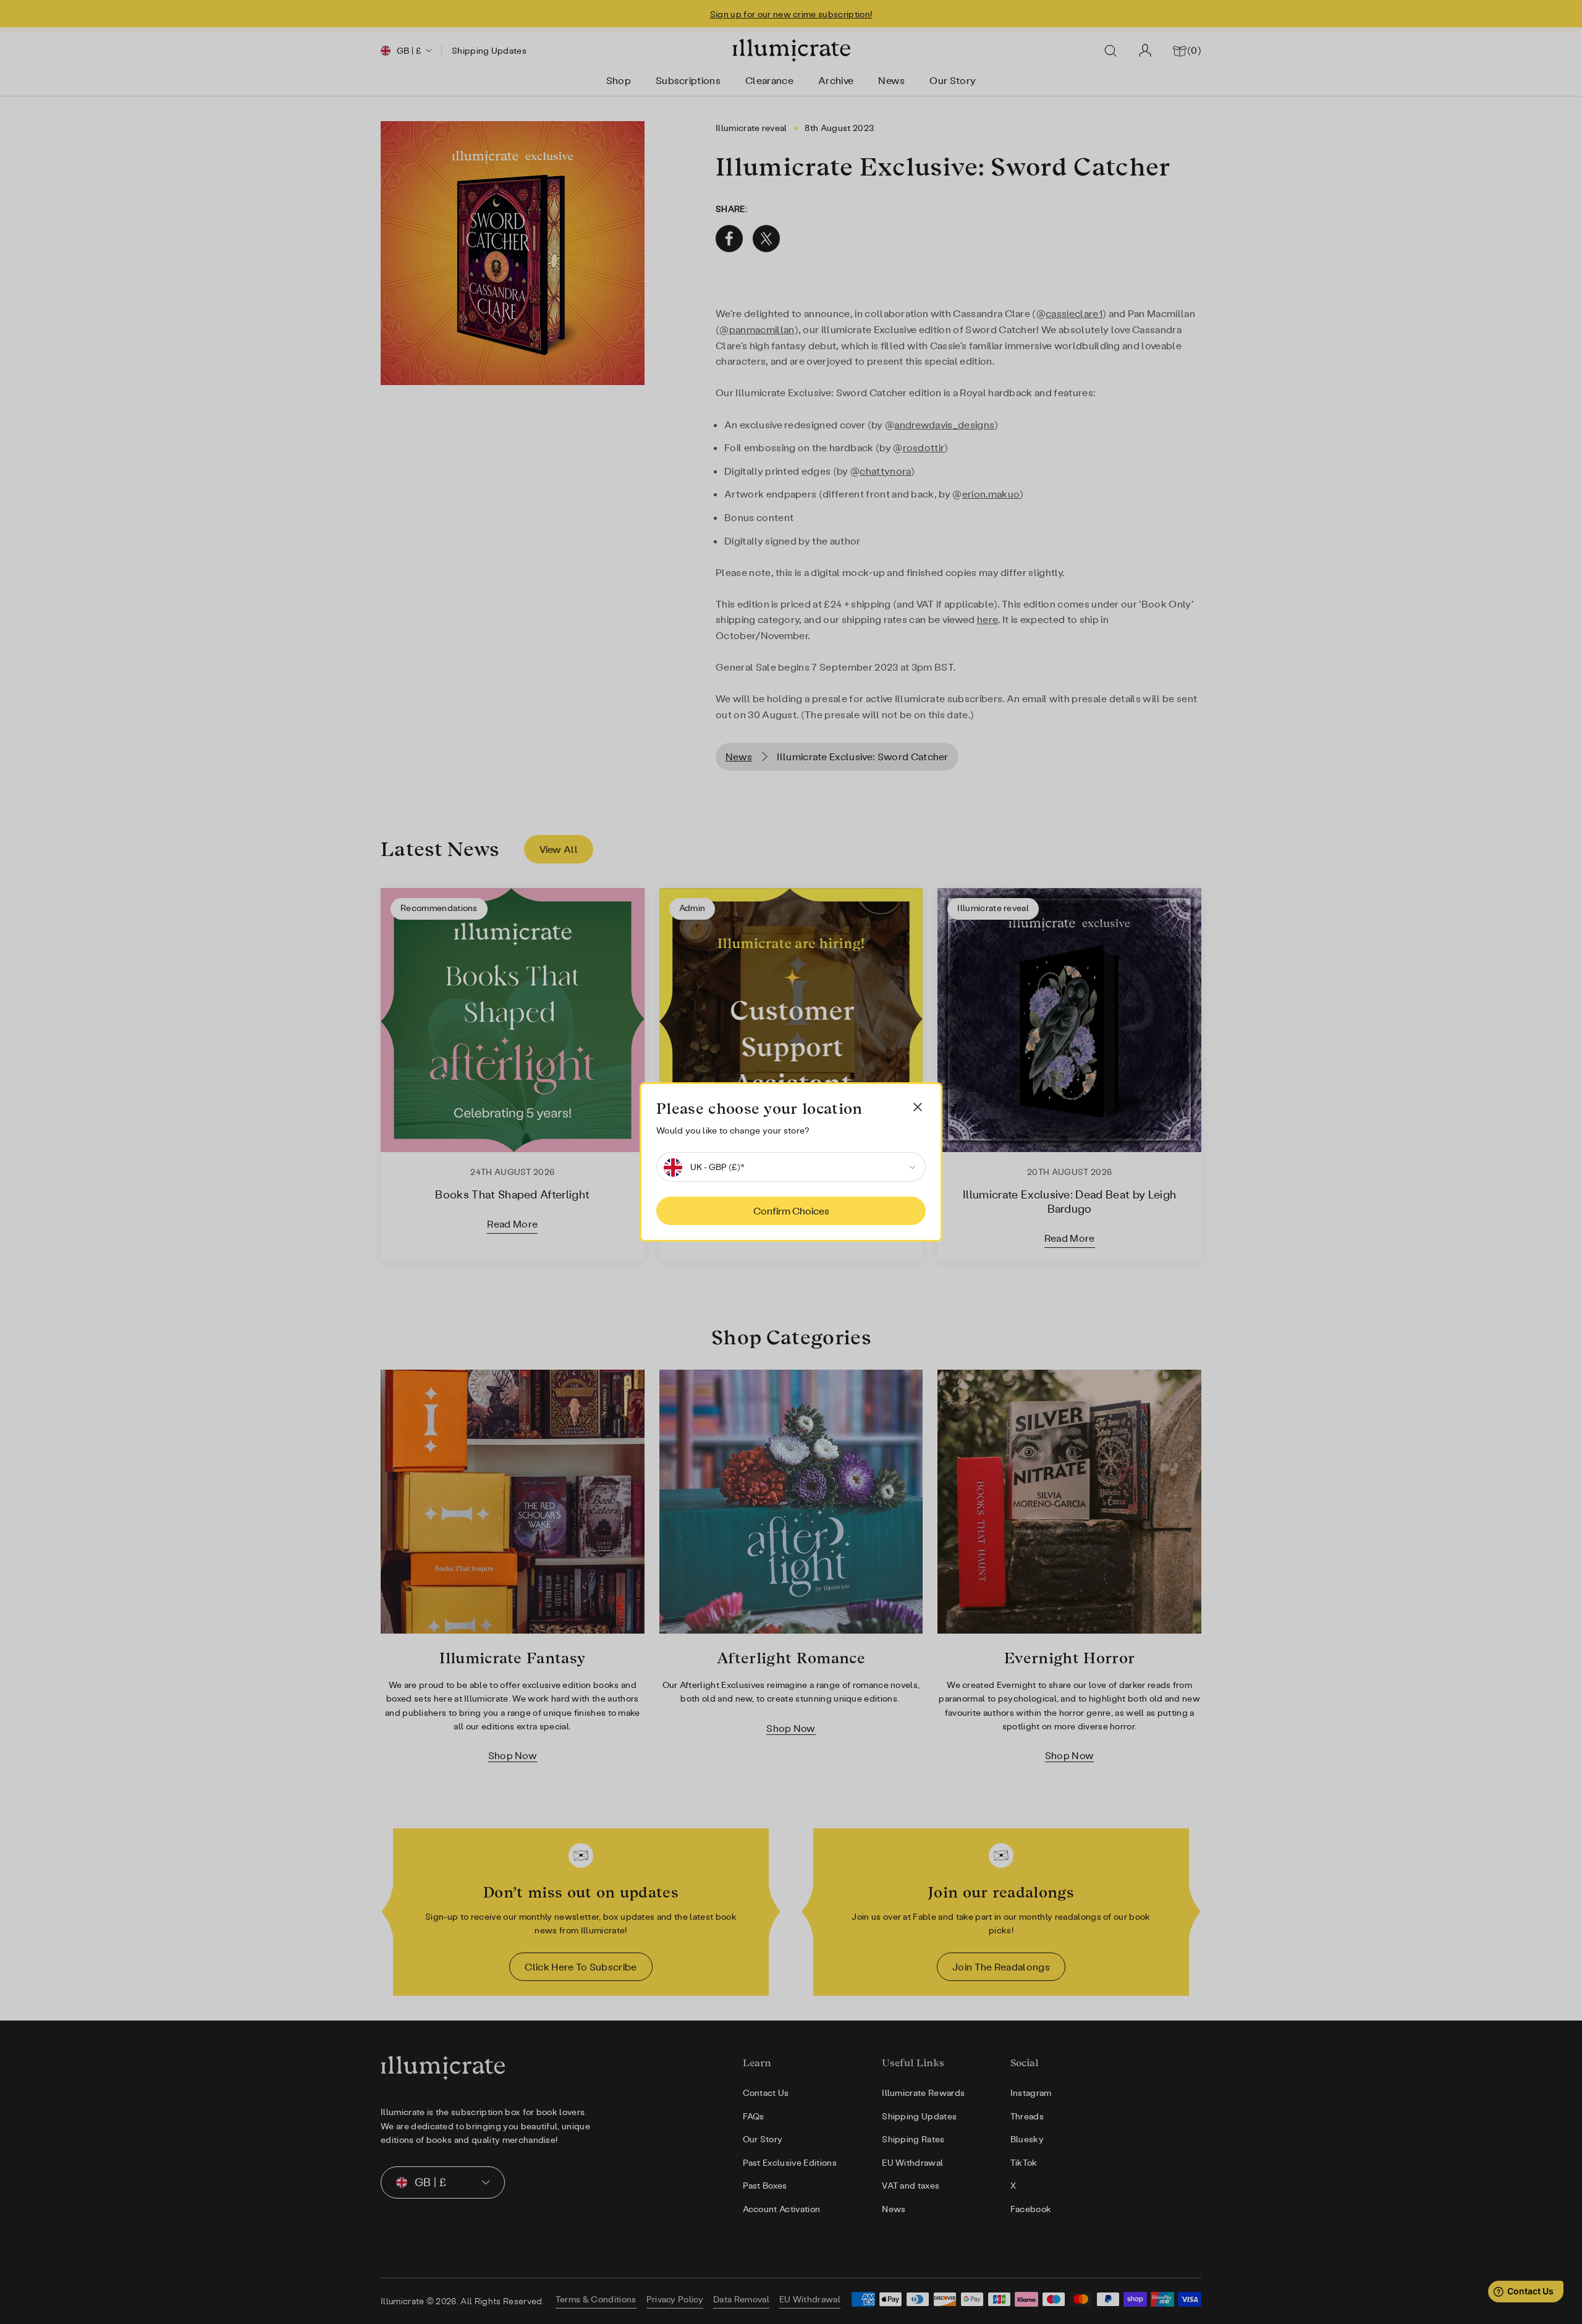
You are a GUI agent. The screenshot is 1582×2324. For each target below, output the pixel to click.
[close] (918, 1107)
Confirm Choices (791, 1211)
